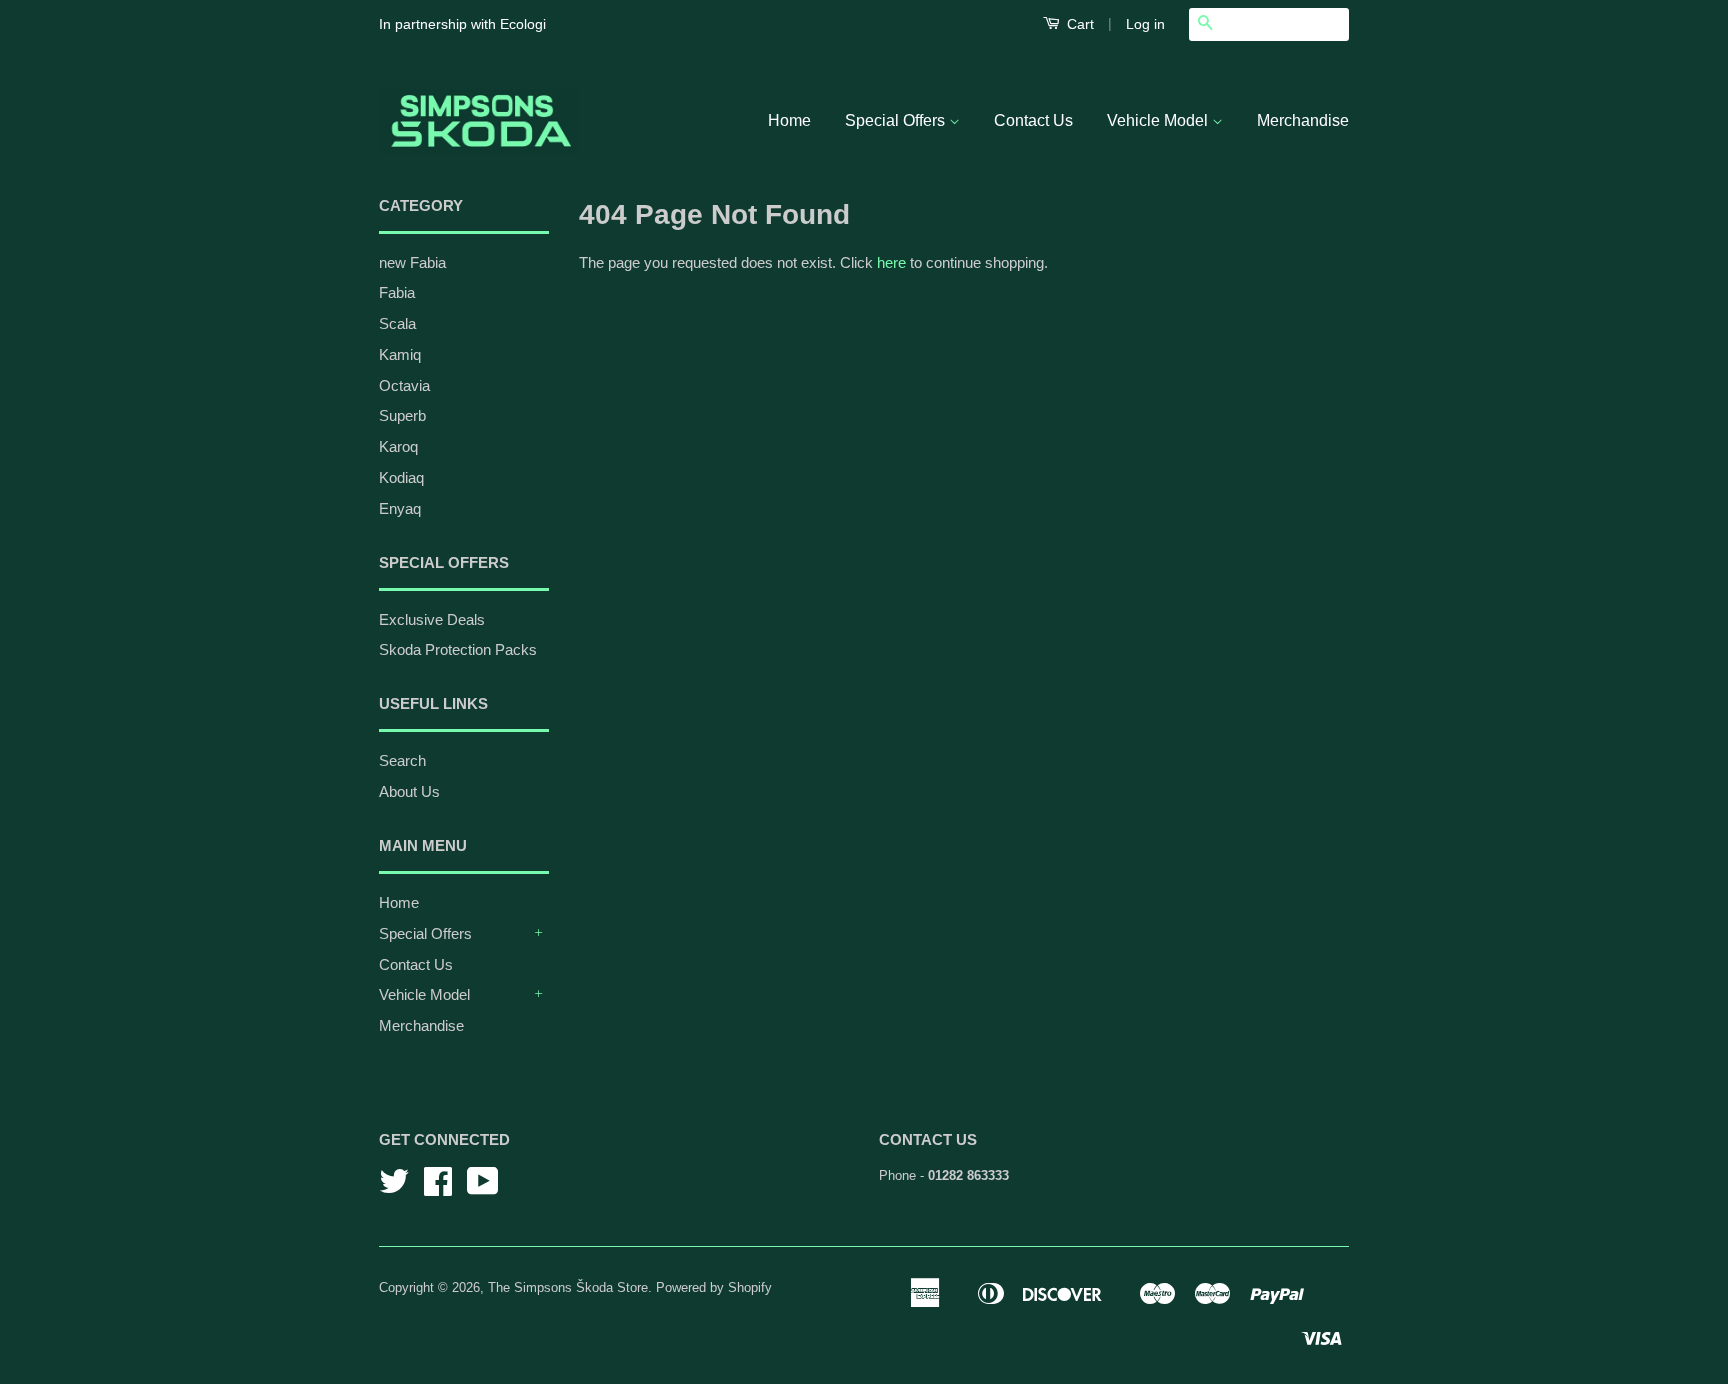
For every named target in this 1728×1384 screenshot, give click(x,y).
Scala (397, 323)
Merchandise (1303, 120)
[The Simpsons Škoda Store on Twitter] (394, 1188)
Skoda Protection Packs (458, 649)
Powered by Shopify (714, 1287)
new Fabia (412, 262)
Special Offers (897, 120)
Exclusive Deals (432, 619)
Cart (1078, 24)
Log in (1145, 24)
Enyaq (400, 508)
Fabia (397, 292)
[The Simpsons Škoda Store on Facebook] (438, 1188)
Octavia (404, 385)
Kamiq (400, 354)
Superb (402, 415)
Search (402, 760)
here (891, 262)
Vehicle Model (1159, 120)
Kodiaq (401, 477)
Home (789, 120)
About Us (409, 791)
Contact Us (1033, 120)
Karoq (398, 446)
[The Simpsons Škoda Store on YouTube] (483, 1188)
